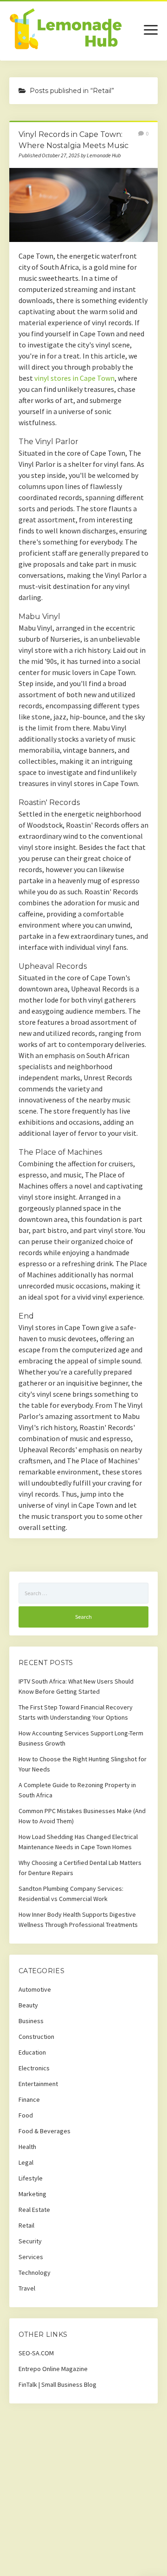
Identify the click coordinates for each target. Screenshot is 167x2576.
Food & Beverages (45, 2131)
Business (31, 2021)
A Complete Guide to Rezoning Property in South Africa (77, 1790)
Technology (35, 2273)
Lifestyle (31, 2178)
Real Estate (34, 2210)
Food (26, 2115)
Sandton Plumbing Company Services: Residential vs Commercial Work (71, 1894)
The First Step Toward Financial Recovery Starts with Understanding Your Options (76, 1712)
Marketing (32, 2194)
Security (30, 2241)
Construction (36, 2037)
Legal (26, 2162)
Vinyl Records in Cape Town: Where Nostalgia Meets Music (83, 205)
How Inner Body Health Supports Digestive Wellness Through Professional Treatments (78, 1920)
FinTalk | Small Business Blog (58, 2384)
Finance (29, 2099)
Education (32, 2052)
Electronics (34, 2068)
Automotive (35, 1989)
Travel (27, 2288)
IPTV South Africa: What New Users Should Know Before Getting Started (76, 1686)
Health (27, 2147)
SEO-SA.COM (36, 2353)
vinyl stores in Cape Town (74, 378)
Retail (26, 2225)
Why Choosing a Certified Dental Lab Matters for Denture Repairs (80, 1868)
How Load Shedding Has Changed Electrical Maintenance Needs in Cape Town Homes (78, 1842)
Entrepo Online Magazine (53, 2369)
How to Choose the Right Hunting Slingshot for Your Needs (83, 1764)
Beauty (28, 2005)
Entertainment (38, 2084)
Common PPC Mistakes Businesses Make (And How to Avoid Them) (82, 1816)
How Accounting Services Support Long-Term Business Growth (81, 1738)
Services (31, 2257)
